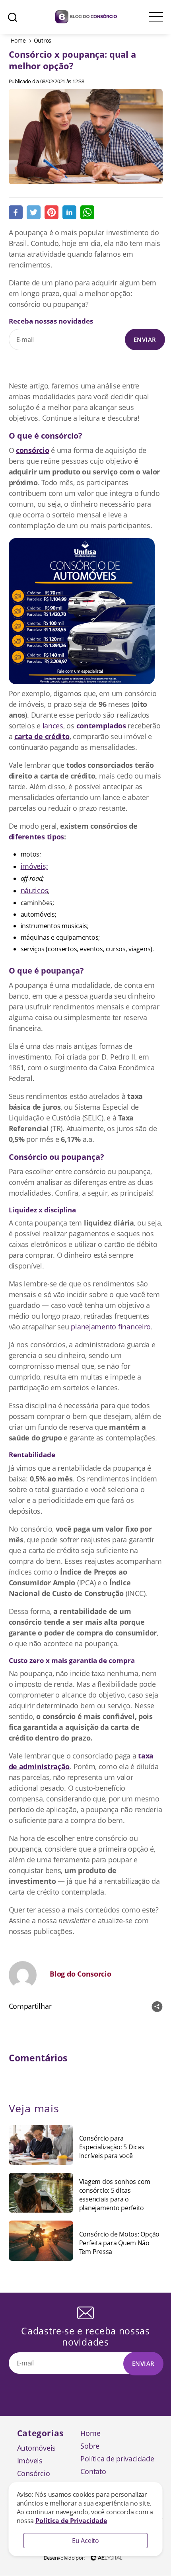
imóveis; (34, 866)
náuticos (35, 890)
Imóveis (30, 2461)
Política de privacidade (117, 2459)
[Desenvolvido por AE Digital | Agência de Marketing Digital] (107, 2557)
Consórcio (34, 2473)
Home (18, 40)
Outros (43, 40)
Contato (93, 2471)
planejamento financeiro (111, 1327)
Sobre (90, 2446)
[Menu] (156, 17)
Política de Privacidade (71, 2521)
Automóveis (36, 2448)
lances (53, 726)
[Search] (13, 17)
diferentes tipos (37, 837)
